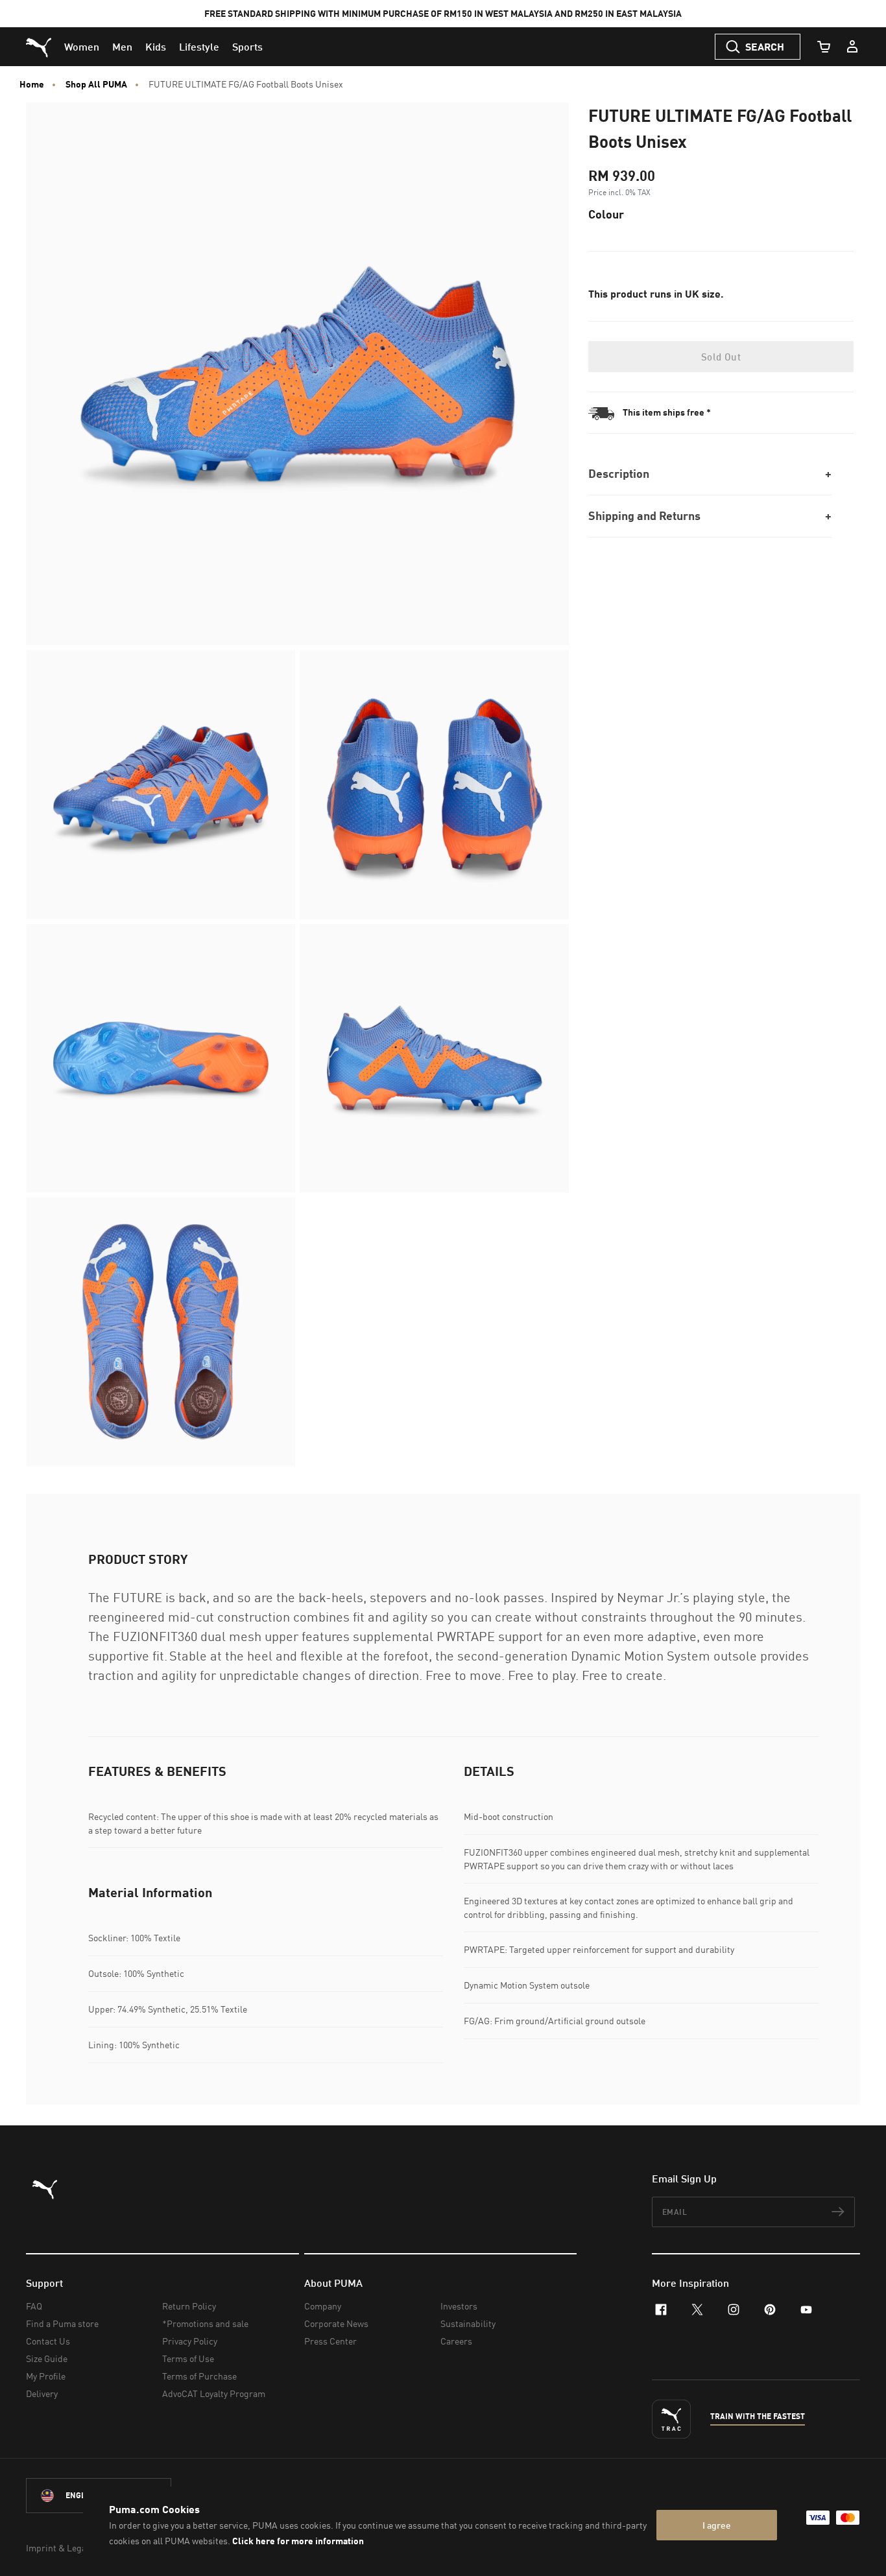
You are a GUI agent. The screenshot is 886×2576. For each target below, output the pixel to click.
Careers (456, 2341)
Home (32, 84)
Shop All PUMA (96, 84)
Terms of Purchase (199, 2376)
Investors (459, 2306)
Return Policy (189, 2306)
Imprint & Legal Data (67, 2548)
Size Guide (47, 2358)
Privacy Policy (190, 2341)
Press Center (330, 2341)
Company (323, 2306)
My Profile (46, 2376)
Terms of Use (188, 2358)
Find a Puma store (62, 2323)
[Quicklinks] (852, 47)
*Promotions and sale (205, 2323)
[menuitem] (82, 47)
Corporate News (336, 2323)
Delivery (42, 2393)
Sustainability (468, 2323)
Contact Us (48, 2341)
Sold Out (721, 357)
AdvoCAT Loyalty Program (214, 2393)
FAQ (34, 2306)
